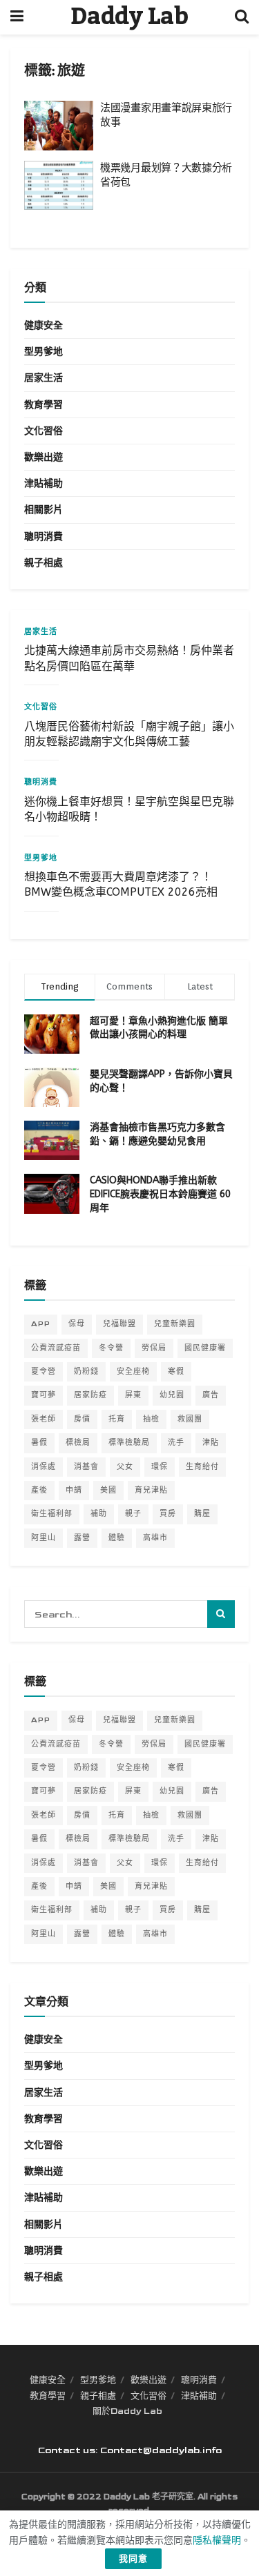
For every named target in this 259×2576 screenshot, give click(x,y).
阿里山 (44, 1538)
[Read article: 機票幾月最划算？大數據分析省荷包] (59, 186)
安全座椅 (133, 1371)
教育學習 (44, 405)
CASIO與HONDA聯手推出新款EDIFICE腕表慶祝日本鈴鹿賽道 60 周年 (160, 1194)
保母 (77, 1324)
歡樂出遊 (44, 457)
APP (41, 1324)
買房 (168, 1514)
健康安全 (44, 325)
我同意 (133, 2559)
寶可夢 (44, 1395)
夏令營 (44, 1371)
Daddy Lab (129, 17)
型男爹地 (44, 352)
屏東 (133, 1395)
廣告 (211, 1395)
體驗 (117, 1538)
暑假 (39, 1443)
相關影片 (44, 510)
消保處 (44, 1467)
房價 (82, 1419)
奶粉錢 (86, 1371)
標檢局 (78, 1443)
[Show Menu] (17, 17)
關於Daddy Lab (127, 2411)
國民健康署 (205, 1348)
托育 (117, 1419)
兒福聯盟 (119, 1324)
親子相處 (44, 563)
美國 (108, 1490)
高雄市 (155, 1538)
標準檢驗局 (129, 1443)
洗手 (176, 1443)
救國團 (190, 1419)
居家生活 (44, 378)
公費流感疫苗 (56, 1348)
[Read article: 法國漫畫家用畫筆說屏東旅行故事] (59, 126)
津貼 (211, 1443)
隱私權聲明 (217, 2540)
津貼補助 (44, 483)
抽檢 (151, 1419)
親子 (133, 1514)
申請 (74, 1490)
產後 (39, 1490)
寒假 (176, 1371)
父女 (125, 1467)
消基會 (86, 1467)
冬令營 (111, 1348)
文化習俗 (44, 431)
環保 (160, 1467)
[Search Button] (242, 17)
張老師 (44, 1419)
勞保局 (154, 1348)
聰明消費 (44, 537)
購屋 (202, 1514)
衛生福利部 (52, 1514)
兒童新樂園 (175, 1324)
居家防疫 (90, 1395)
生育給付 (202, 1467)
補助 (99, 1514)
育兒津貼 (151, 1490)
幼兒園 (172, 1395)
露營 (82, 1538)
